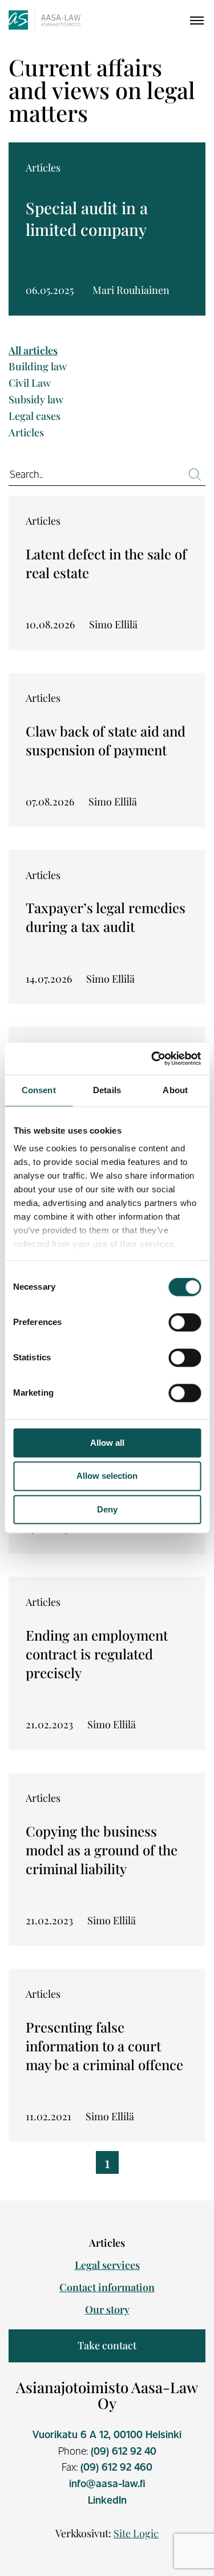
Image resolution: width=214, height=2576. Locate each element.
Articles (26, 433)
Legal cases (35, 416)
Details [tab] (107, 1090)
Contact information (107, 2287)
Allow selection (107, 1476)
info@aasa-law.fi (107, 2483)
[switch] (185, 1322)
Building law (38, 367)
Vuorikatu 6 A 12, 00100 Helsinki (107, 2434)
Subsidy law (36, 400)
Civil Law (30, 383)
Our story (107, 2309)
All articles (33, 351)
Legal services (107, 2265)
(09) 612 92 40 (124, 2451)
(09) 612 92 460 (116, 2467)
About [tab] (175, 1090)
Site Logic (136, 2533)
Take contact (107, 2345)
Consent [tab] (39, 1090)
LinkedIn (107, 2500)
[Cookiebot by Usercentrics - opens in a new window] (152, 1058)
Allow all (107, 1443)
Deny (107, 1509)
